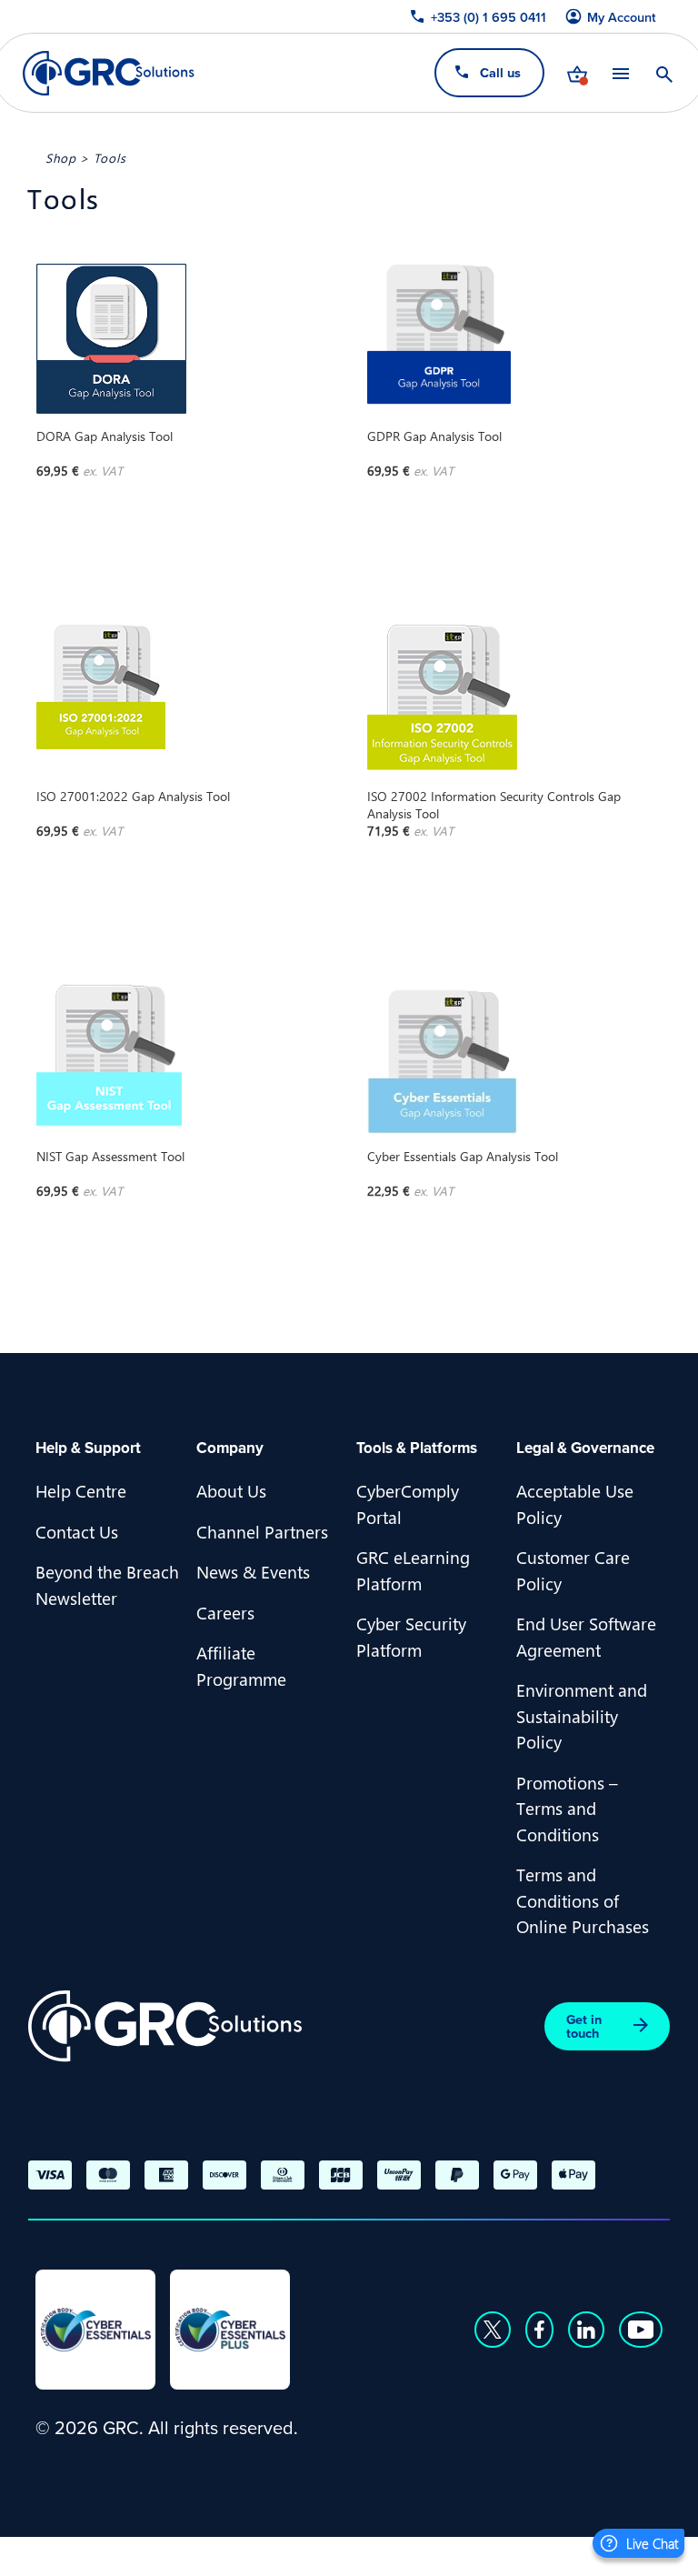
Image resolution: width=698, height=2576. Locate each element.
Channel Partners (262, 1531)
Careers (225, 1612)
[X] (493, 2330)
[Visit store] (577, 73)
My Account (622, 17)
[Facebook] (539, 2330)
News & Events (253, 1571)
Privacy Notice (90, 2554)
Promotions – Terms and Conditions (567, 1808)
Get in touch (584, 2026)
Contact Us (77, 1531)
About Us (231, 1490)
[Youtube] (641, 2330)
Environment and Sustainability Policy (582, 1715)
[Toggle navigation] (621, 73)
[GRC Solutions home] (165, 2026)
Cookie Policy (218, 2554)
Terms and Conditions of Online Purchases (583, 1900)
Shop (61, 157)
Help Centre (81, 1490)
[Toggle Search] (664, 73)
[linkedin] (586, 2330)
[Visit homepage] (109, 73)
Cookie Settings (350, 2554)
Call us (500, 72)
